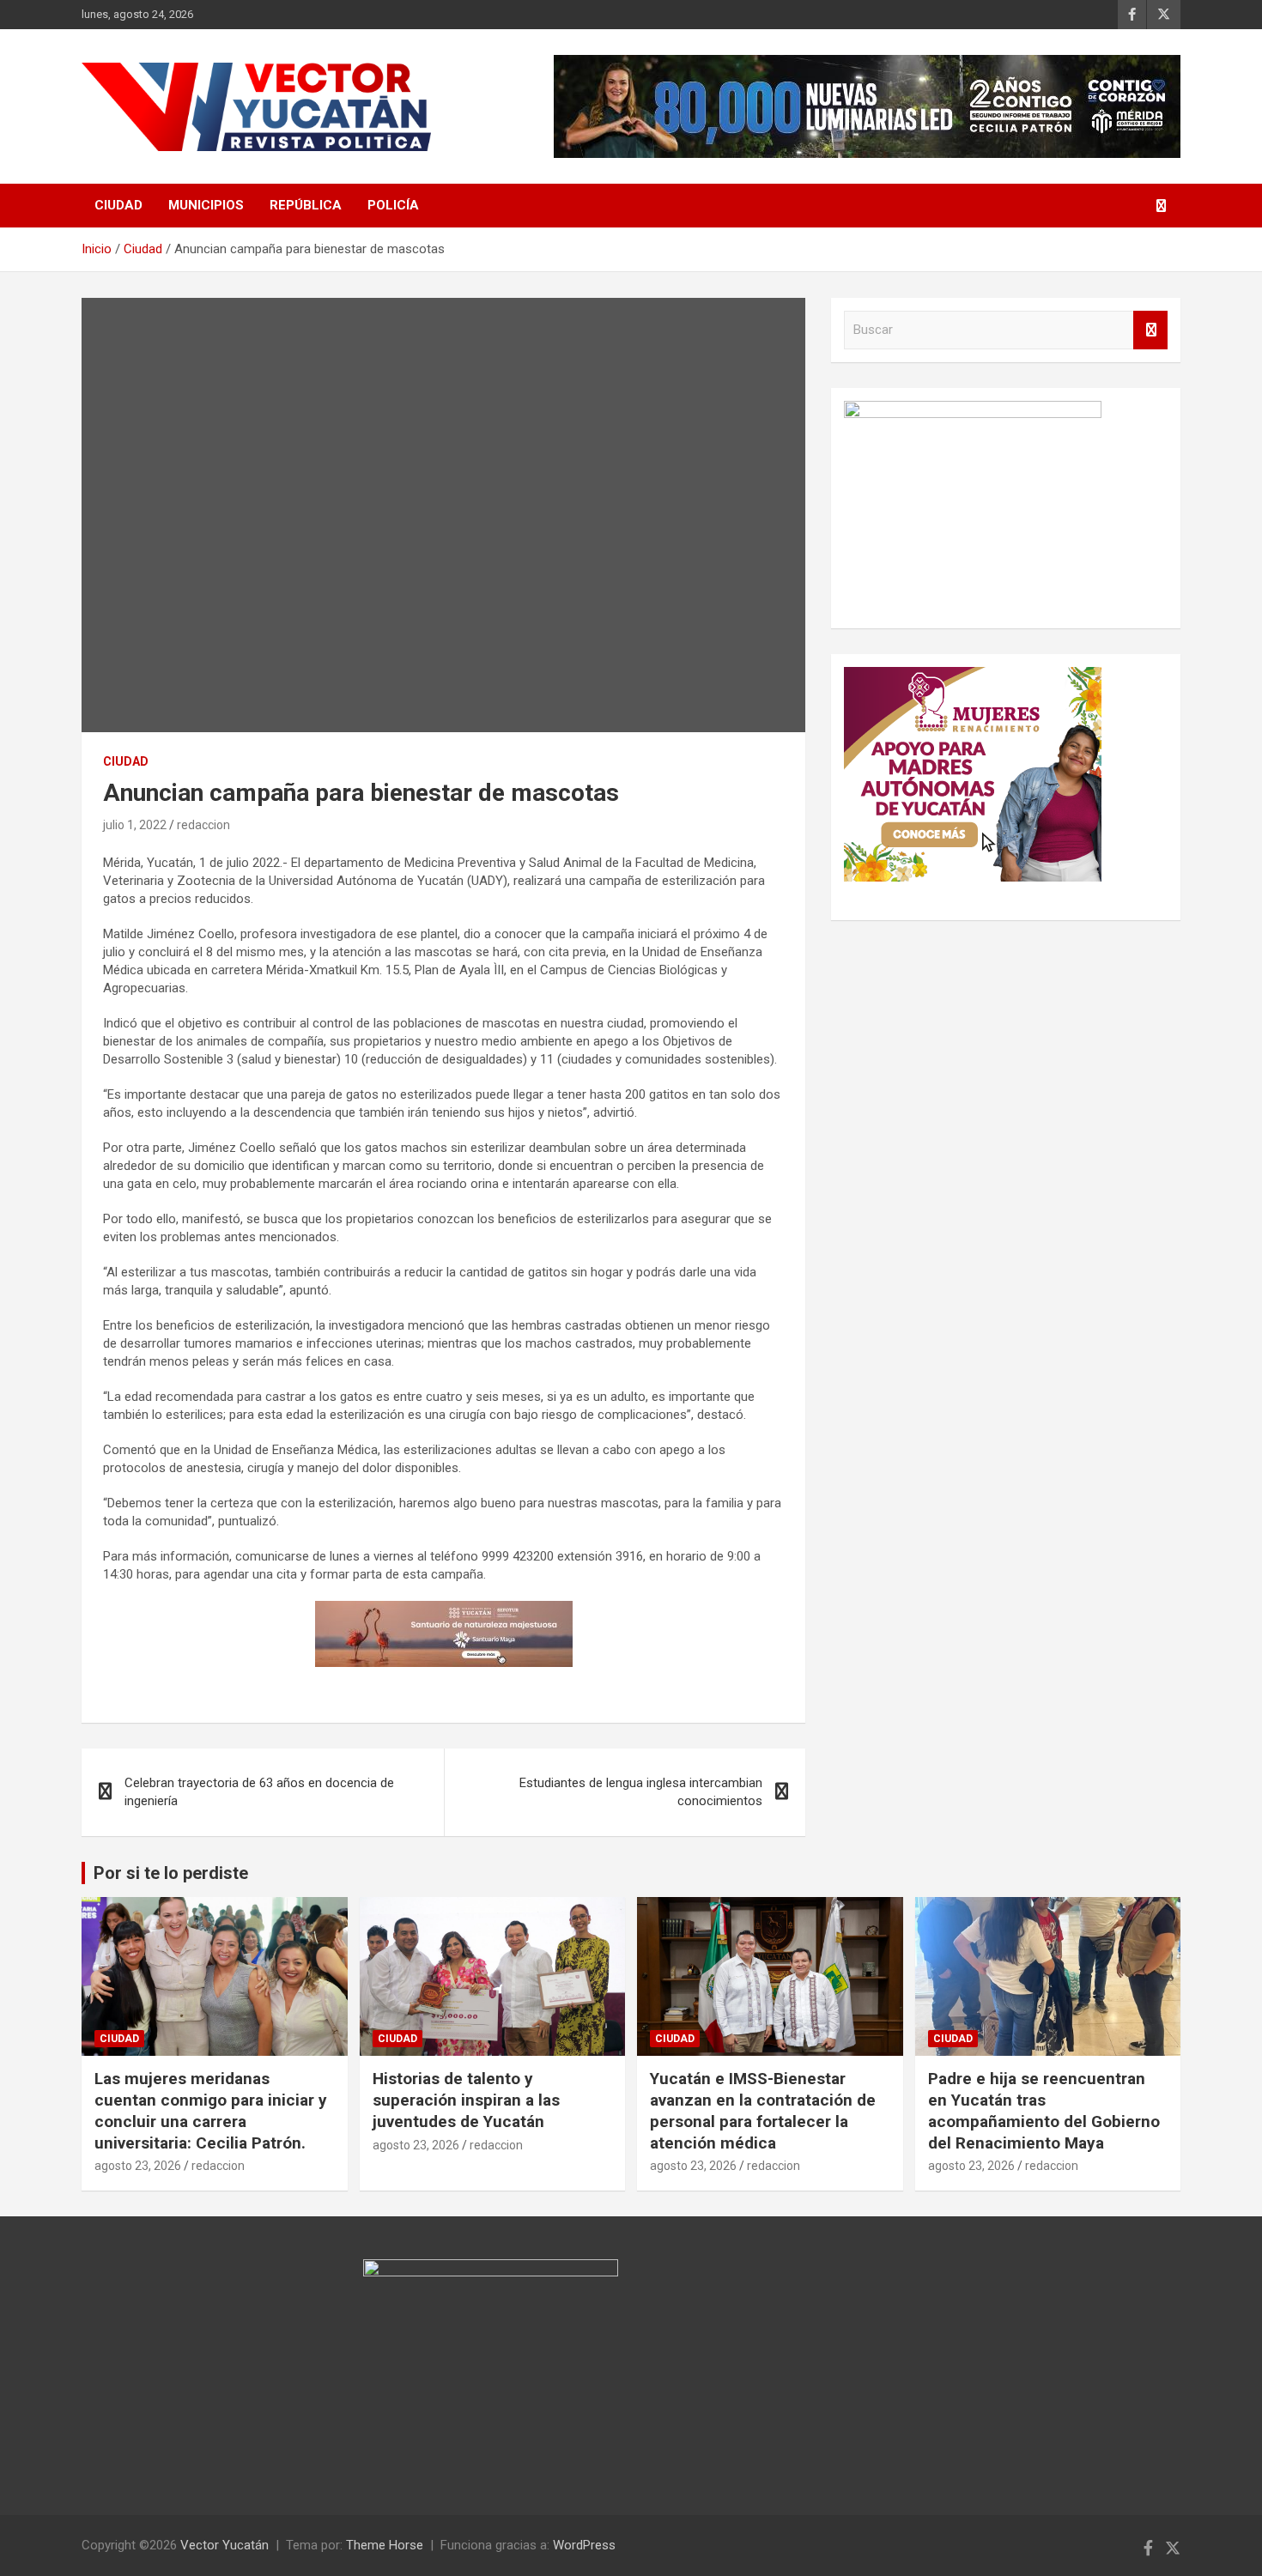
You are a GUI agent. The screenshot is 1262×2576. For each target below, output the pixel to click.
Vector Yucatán (224, 2545)
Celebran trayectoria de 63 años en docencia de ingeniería (259, 1792)
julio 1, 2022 (135, 825)
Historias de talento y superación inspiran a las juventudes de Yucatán (466, 2100)
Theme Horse (385, 2545)
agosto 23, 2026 (138, 2166)
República (306, 205)
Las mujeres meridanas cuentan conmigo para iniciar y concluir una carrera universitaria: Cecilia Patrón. (211, 2110)
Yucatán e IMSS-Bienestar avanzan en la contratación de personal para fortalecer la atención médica (763, 2110)
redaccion (203, 825)
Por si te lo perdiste (171, 1873)
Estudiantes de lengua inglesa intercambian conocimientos (641, 1792)
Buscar (1150, 330)
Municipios (206, 205)
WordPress (584, 2545)
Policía (393, 205)
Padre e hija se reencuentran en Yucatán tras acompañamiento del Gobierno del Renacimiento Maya (1044, 2110)
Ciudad (118, 205)
